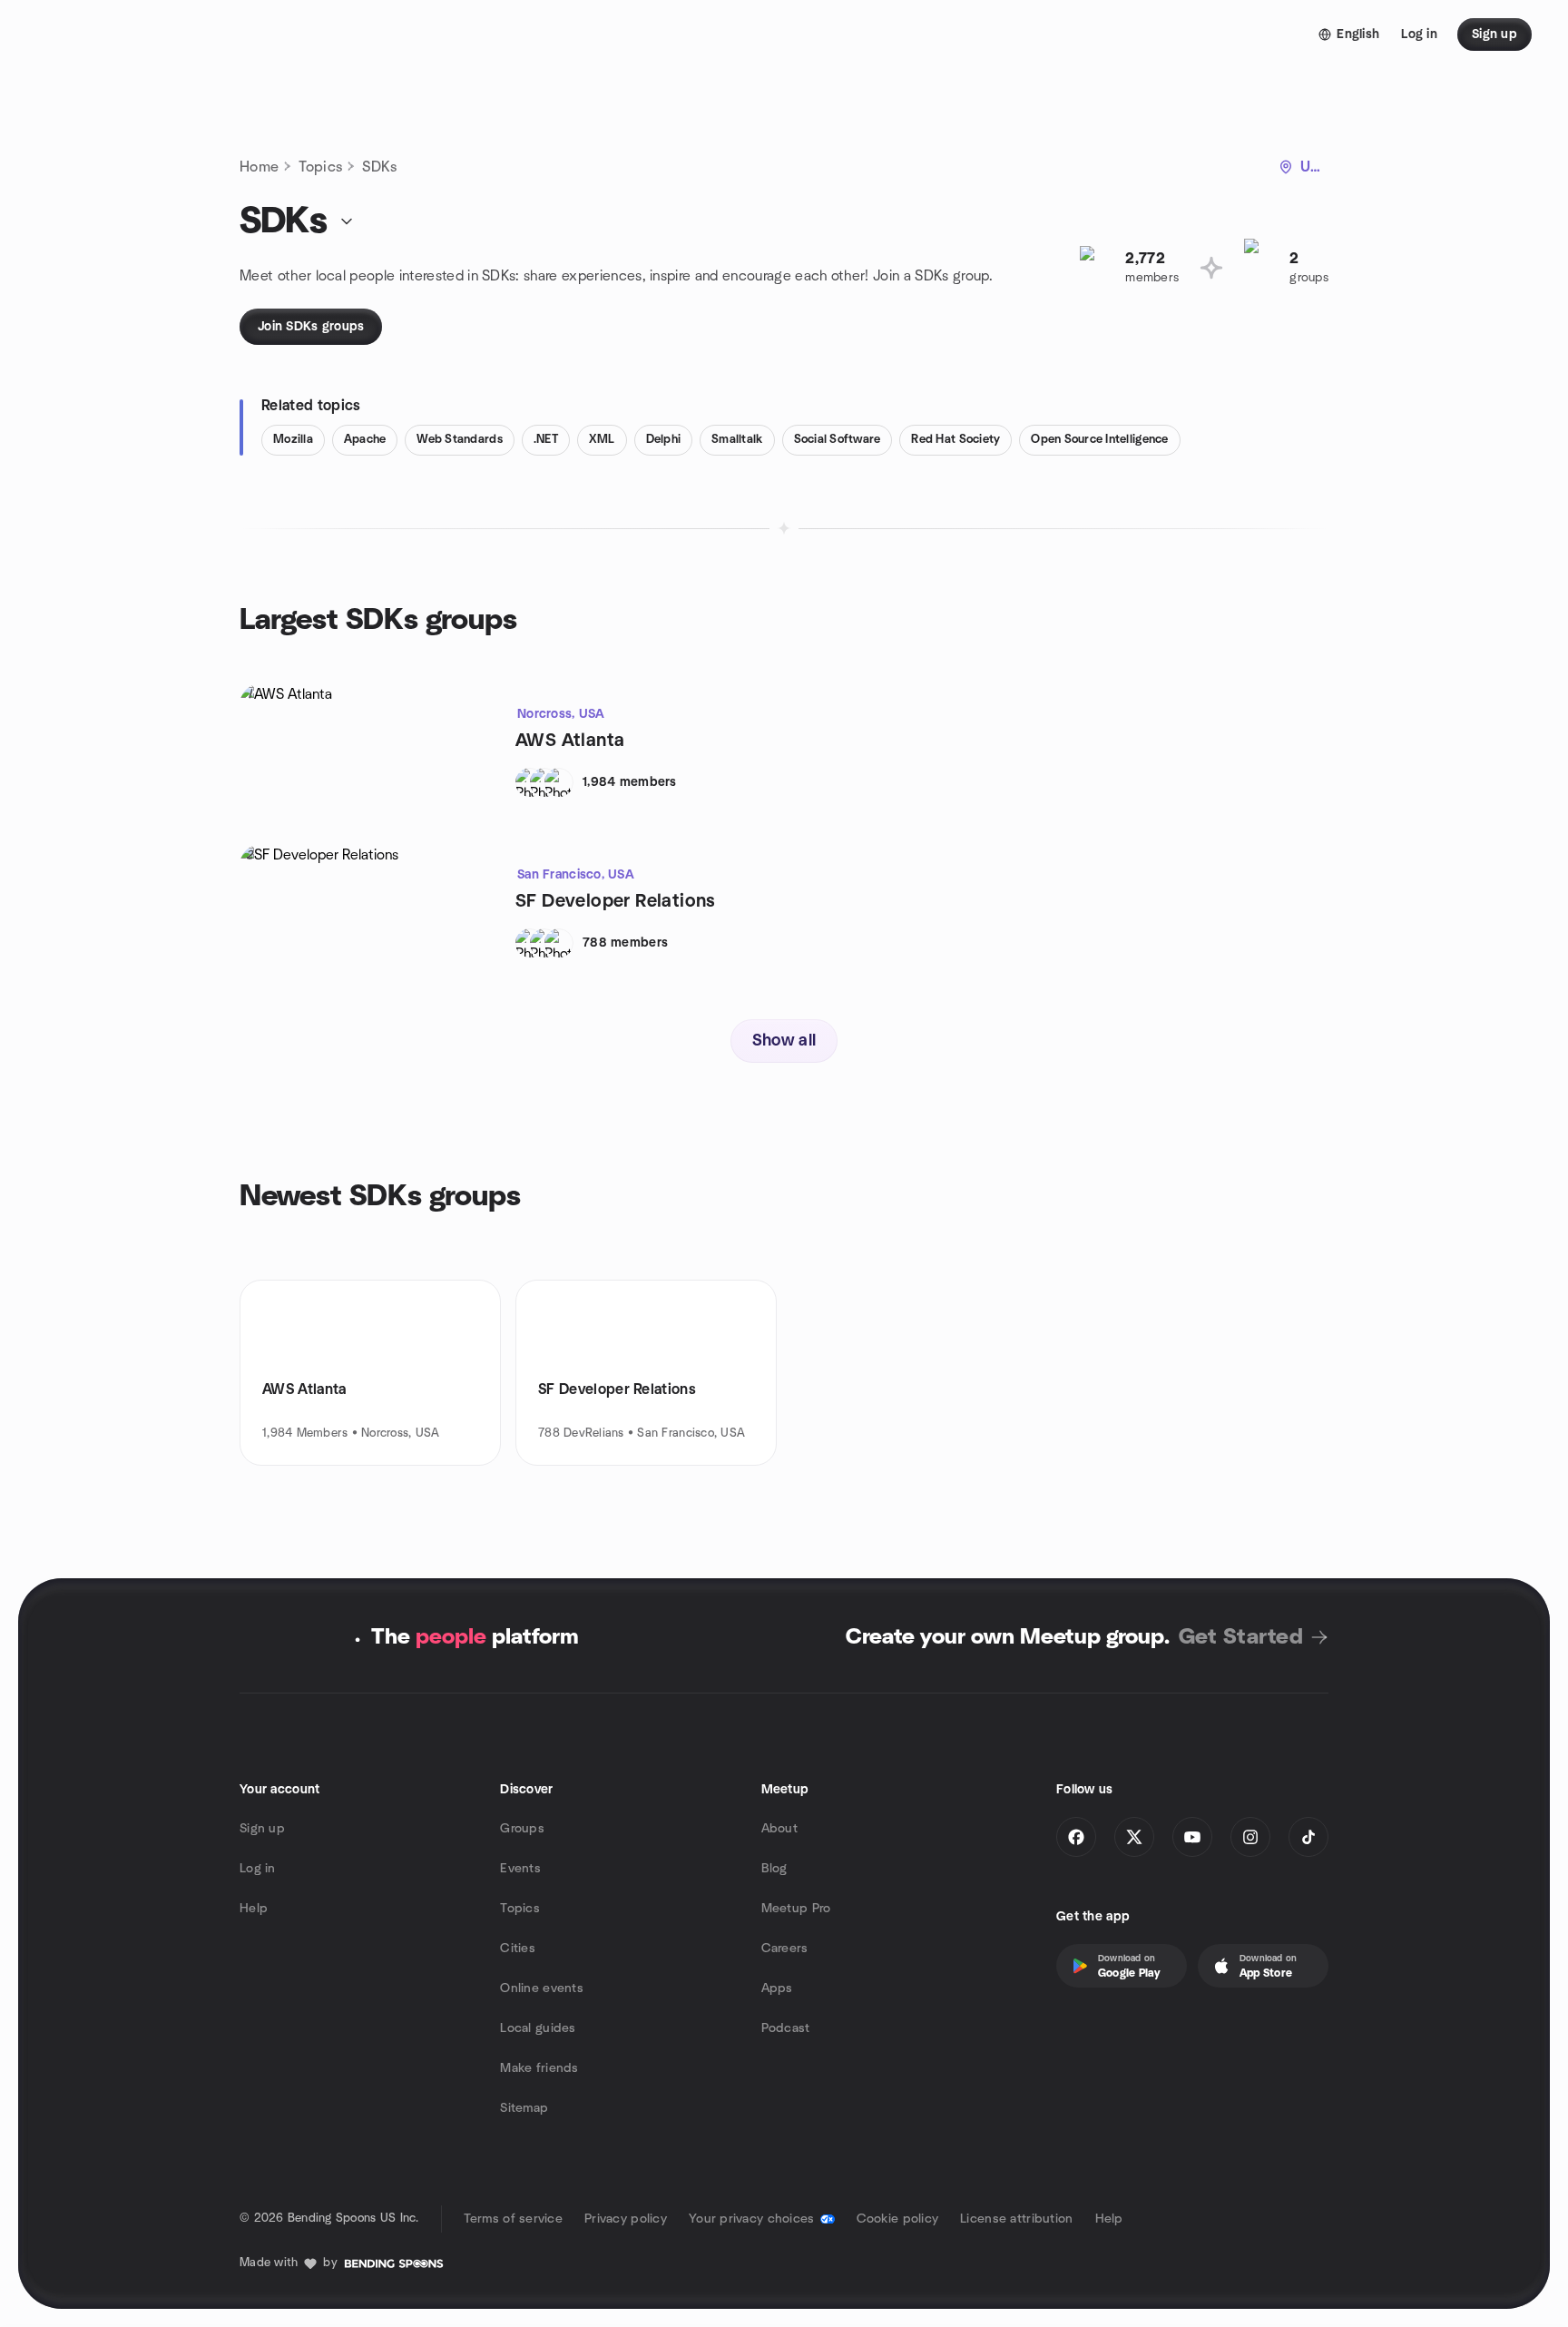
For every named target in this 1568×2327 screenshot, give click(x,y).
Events (520, 1869)
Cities (518, 1949)
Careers (785, 1949)
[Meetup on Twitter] (1134, 1837)
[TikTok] (1308, 1837)
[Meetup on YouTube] (1192, 1837)
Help (254, 1909)
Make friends (539, 2068)
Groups (522, 1829)
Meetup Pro (796, 1909)
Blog (774, 1869)
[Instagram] (1250, 1837)
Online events (542, 1988)
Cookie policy (898, 2219)
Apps (777, 1988)
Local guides (538, 2028)
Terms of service (513, 2219)
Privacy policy (626, 2219)
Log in (258, 1869)
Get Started (1241, 1637)
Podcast (786, 2028)
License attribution (1016, 2219)
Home (259, 167)
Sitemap (524, 2108)
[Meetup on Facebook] (1076, 1837)
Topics (320, 167)
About (779, 1829)
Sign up (262, 1829)
